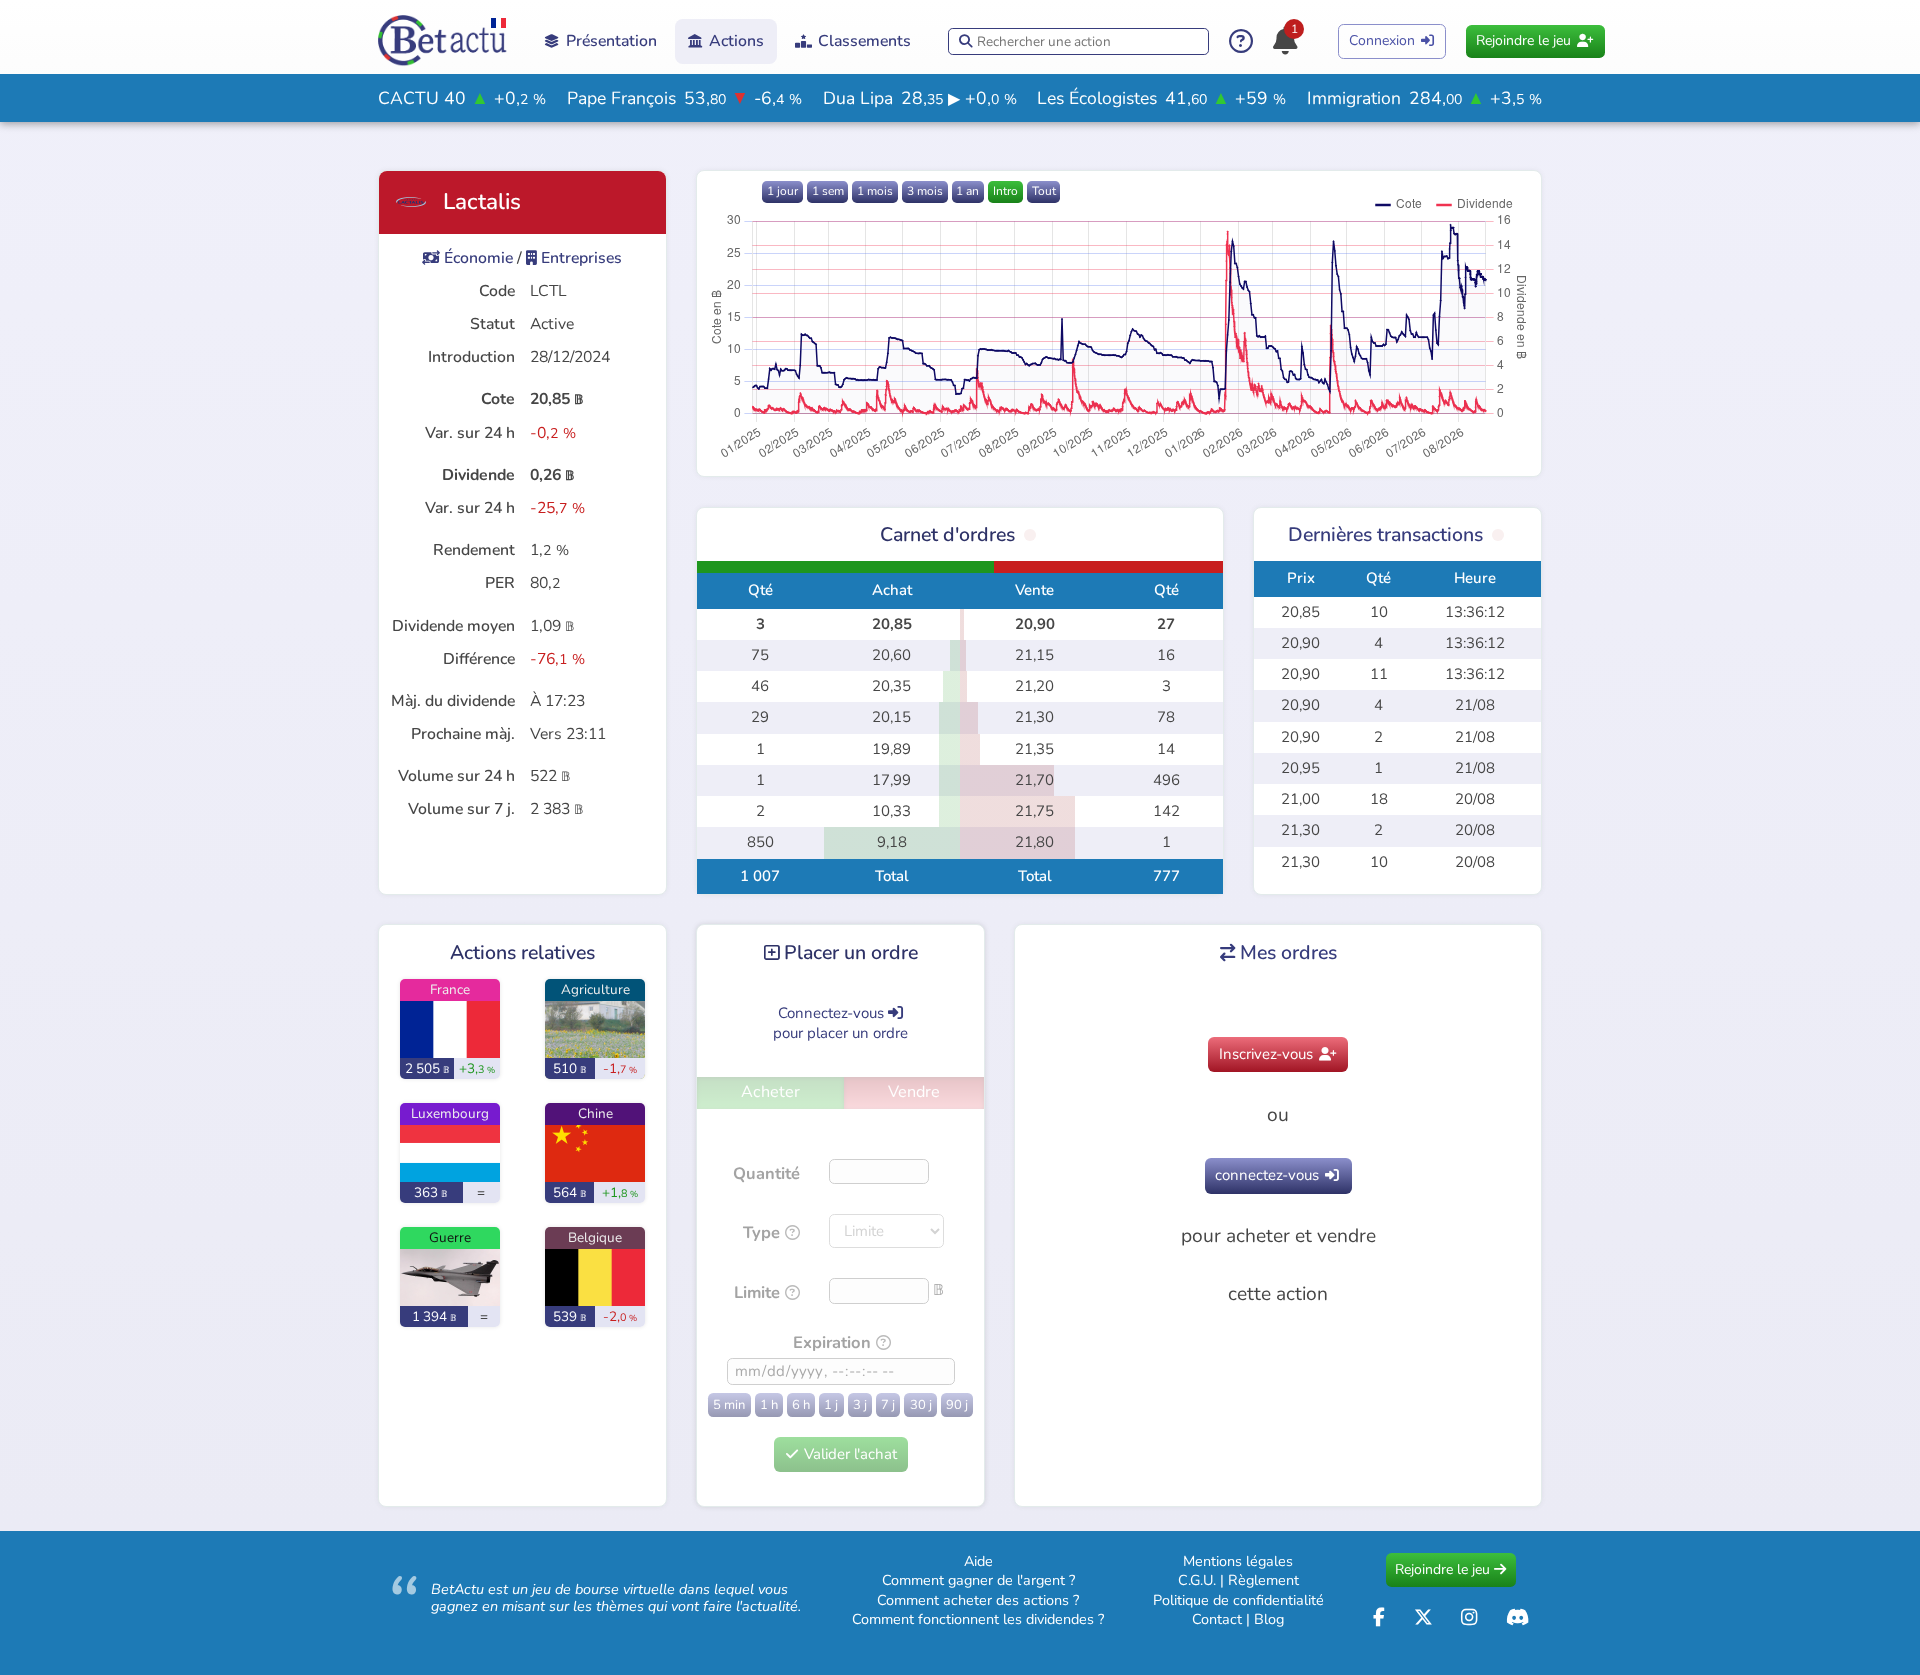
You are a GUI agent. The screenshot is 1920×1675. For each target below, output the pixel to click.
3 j (860, 1405)
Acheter (770, 1092)
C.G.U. (1197, 1580)
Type (761, 1232)
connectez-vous (1277, 1175)
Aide (978, 1561)
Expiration (832, 1342)
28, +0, (920, 98)
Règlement (1263, 1580)
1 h (769, 1405)
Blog (1269, 1619)
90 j (957, 1405)
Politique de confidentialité (1238, 1600)
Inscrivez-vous (1277, 1054)
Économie (467, 258)
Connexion (1391, 40)
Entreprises (574, 258)
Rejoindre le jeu (1534, 40)
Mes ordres (1278, 952)
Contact (1217, 1619)
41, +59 (1161, 98)
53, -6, (684, 98)
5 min (729, 1405)
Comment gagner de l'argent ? (978, 1580)
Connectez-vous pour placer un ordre (840, 1023)
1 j (831, 1405)
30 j (921, 1405)
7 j (888, 1405)
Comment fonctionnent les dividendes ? (978, 1619)
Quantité (766, 1173)
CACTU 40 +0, (462, 98)
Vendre (914, 1092)
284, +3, (1424, 98)
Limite (757, 1292)
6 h (801, 1405)
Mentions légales (1238, 1561)
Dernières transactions (1385, 534)
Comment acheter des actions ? (978, 1600)
